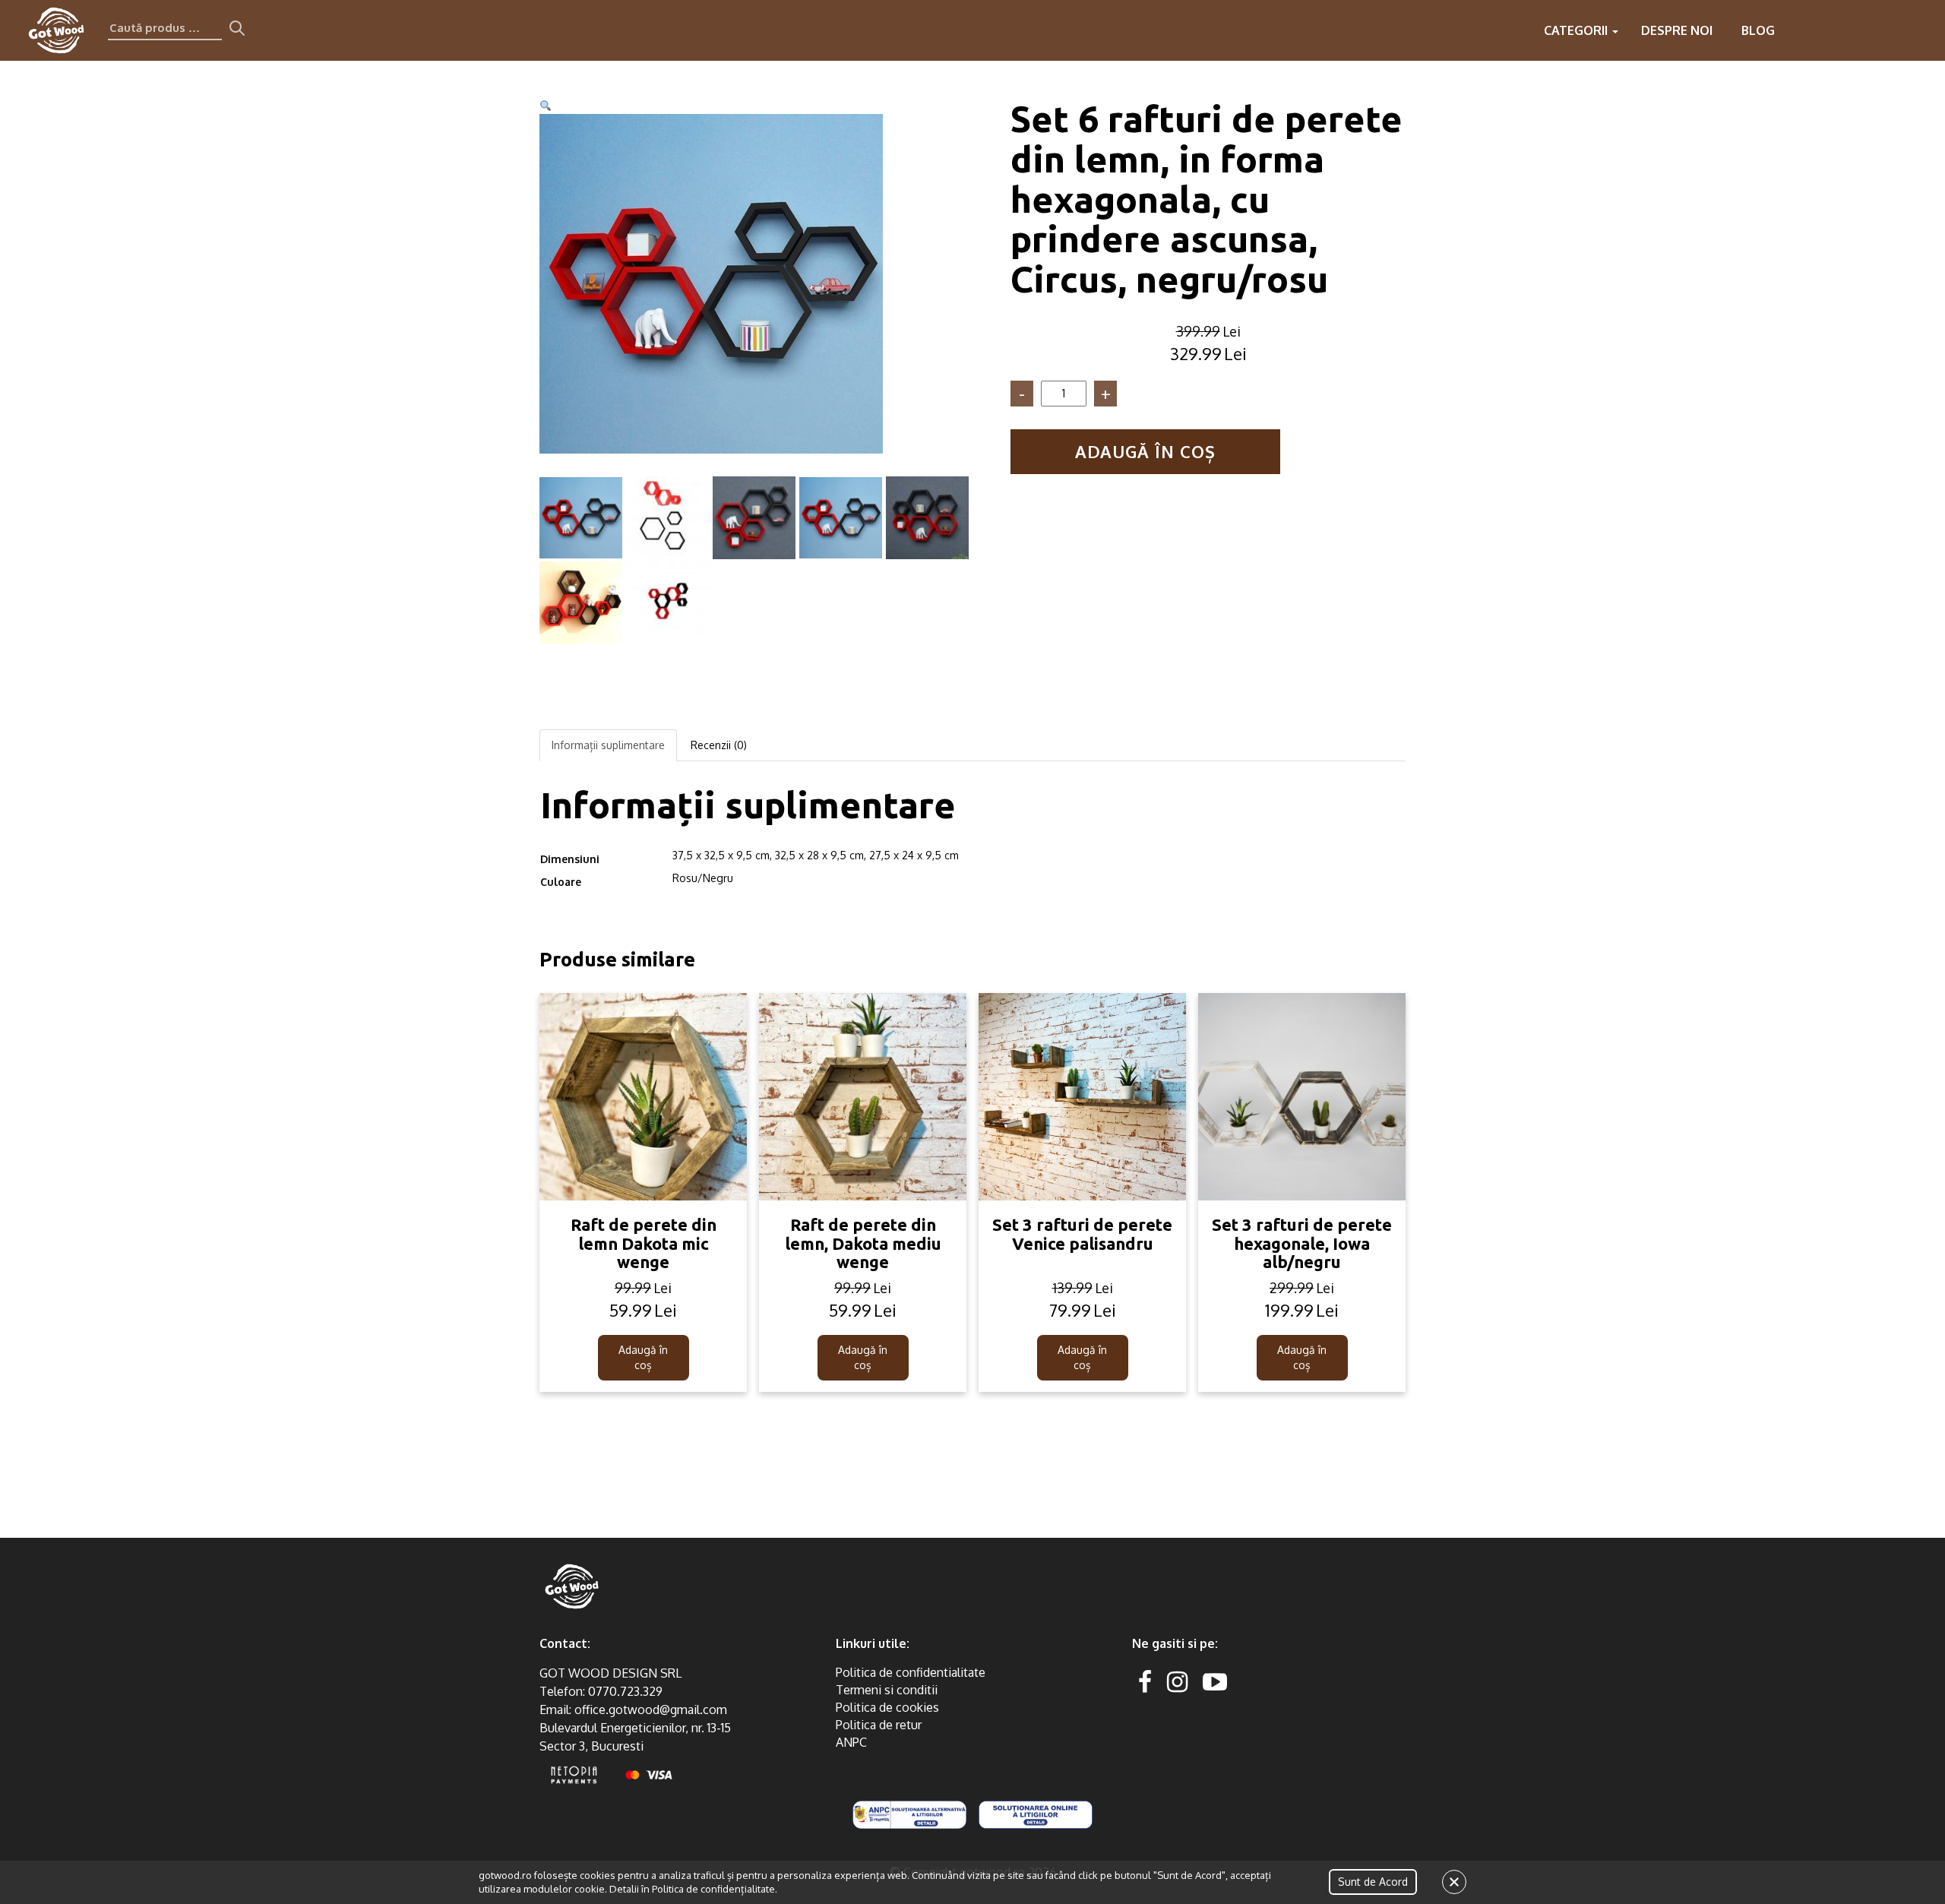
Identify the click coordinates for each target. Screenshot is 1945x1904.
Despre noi (1677, 30)
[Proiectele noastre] (1799, 30)
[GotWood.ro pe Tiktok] (1239, 1681)
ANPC (851, 1742)
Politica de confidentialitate (911, 1672)
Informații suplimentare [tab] (608, 745)
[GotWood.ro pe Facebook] (1145, 1681)
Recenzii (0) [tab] (719, 745)
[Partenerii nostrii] (1860, 30)
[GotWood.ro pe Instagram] (1177, 1681)
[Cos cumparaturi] (1921, 30)
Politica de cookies (887, 1707)
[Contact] (1830, 30)
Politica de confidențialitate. (715, 1889)
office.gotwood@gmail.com (651, 1709)
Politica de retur (879, 1725)
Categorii (1577, 30)
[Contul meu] (1890, 30)
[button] (546, 106)
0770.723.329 (625, 1691)
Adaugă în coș (1145, 451)
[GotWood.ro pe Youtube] (1215, 1681)
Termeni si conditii (887, 1690)
